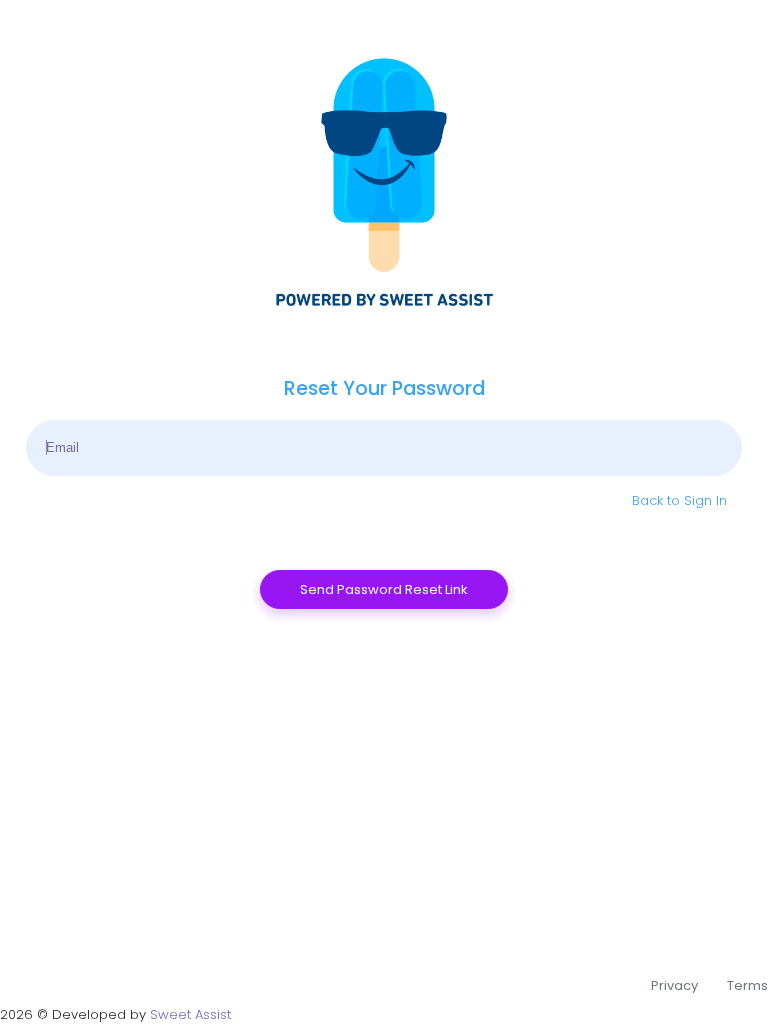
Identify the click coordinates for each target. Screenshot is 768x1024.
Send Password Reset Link (384, 589)
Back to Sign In (679, 500)
